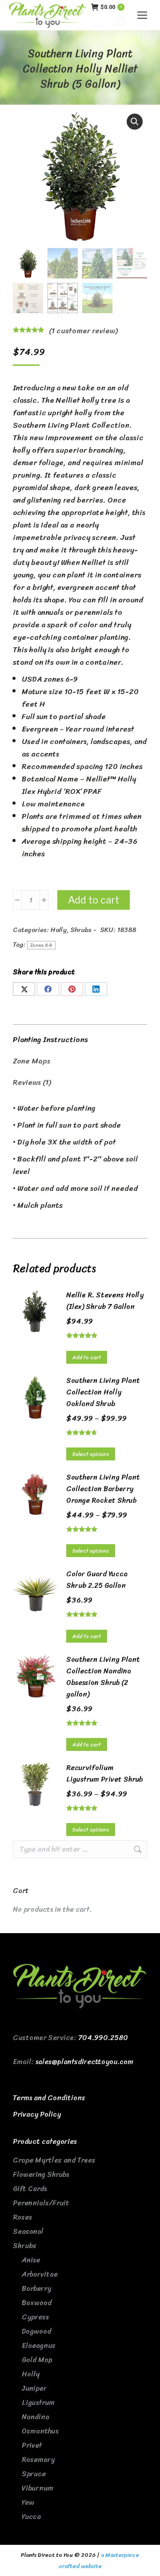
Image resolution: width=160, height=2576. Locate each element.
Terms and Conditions (49, 2098)
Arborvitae (40, 2274)
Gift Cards (30, 2189)
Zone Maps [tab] (32, 1061)
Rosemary (38, 2459)
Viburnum (38, 2488)
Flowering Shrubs (41, 2174)
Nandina (36, 2417)
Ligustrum (38, 2402)
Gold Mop (37, 2360)
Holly (59, 930)
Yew (28, 2502)
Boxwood (37, 2303)
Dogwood (36, 2331)
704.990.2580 (103, 2038)
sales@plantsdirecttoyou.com (84, 2062)
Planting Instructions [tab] (50, 1039)
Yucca (31, 2517)
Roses (22, 2217)
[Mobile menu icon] (142, 15)
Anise (31, 2260)
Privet (32, 2445)
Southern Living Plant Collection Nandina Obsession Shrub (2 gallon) (103, 1677)
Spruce (34, 2474)
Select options (91, 1454)
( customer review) (83, 331)
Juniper (34, 2388)
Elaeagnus (39, 2345)
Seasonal (28, 2231)
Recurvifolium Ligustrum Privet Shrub (104, 1774)
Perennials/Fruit (41, 2203)
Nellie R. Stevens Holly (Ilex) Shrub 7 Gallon (105, 1301)
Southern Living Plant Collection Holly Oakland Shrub (103, 1392)
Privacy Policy (37, 2114)
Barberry (36, 2288)
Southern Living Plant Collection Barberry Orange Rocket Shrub (103, 1489)
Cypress (35, 2317)
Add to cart (94, 900)
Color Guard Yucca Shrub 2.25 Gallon (97, 1580)
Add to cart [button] (87, 1358)
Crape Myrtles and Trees (54, 2160)
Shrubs (81, 930)
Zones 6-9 (41, 945)
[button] (135, 122)
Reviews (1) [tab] (32, 1082)
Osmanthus (40, 2431)
